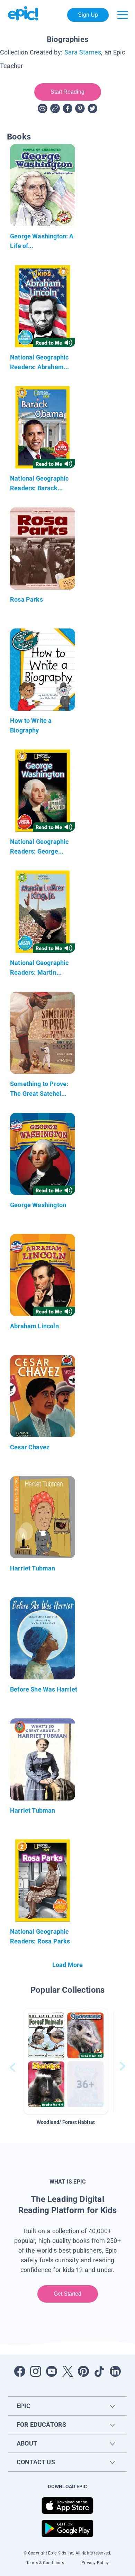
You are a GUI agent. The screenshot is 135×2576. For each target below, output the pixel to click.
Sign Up (88, 15)
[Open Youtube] (52, 2371)
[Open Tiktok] (99, 2371)
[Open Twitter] (67, 2371)
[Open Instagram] (36, 2371)
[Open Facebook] (20, 2371)
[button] (66, 2061)
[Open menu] (123, 15)
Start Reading (68, 92)
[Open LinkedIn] (115, 2371)
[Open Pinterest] (83, 2371)
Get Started (68, 2294)
